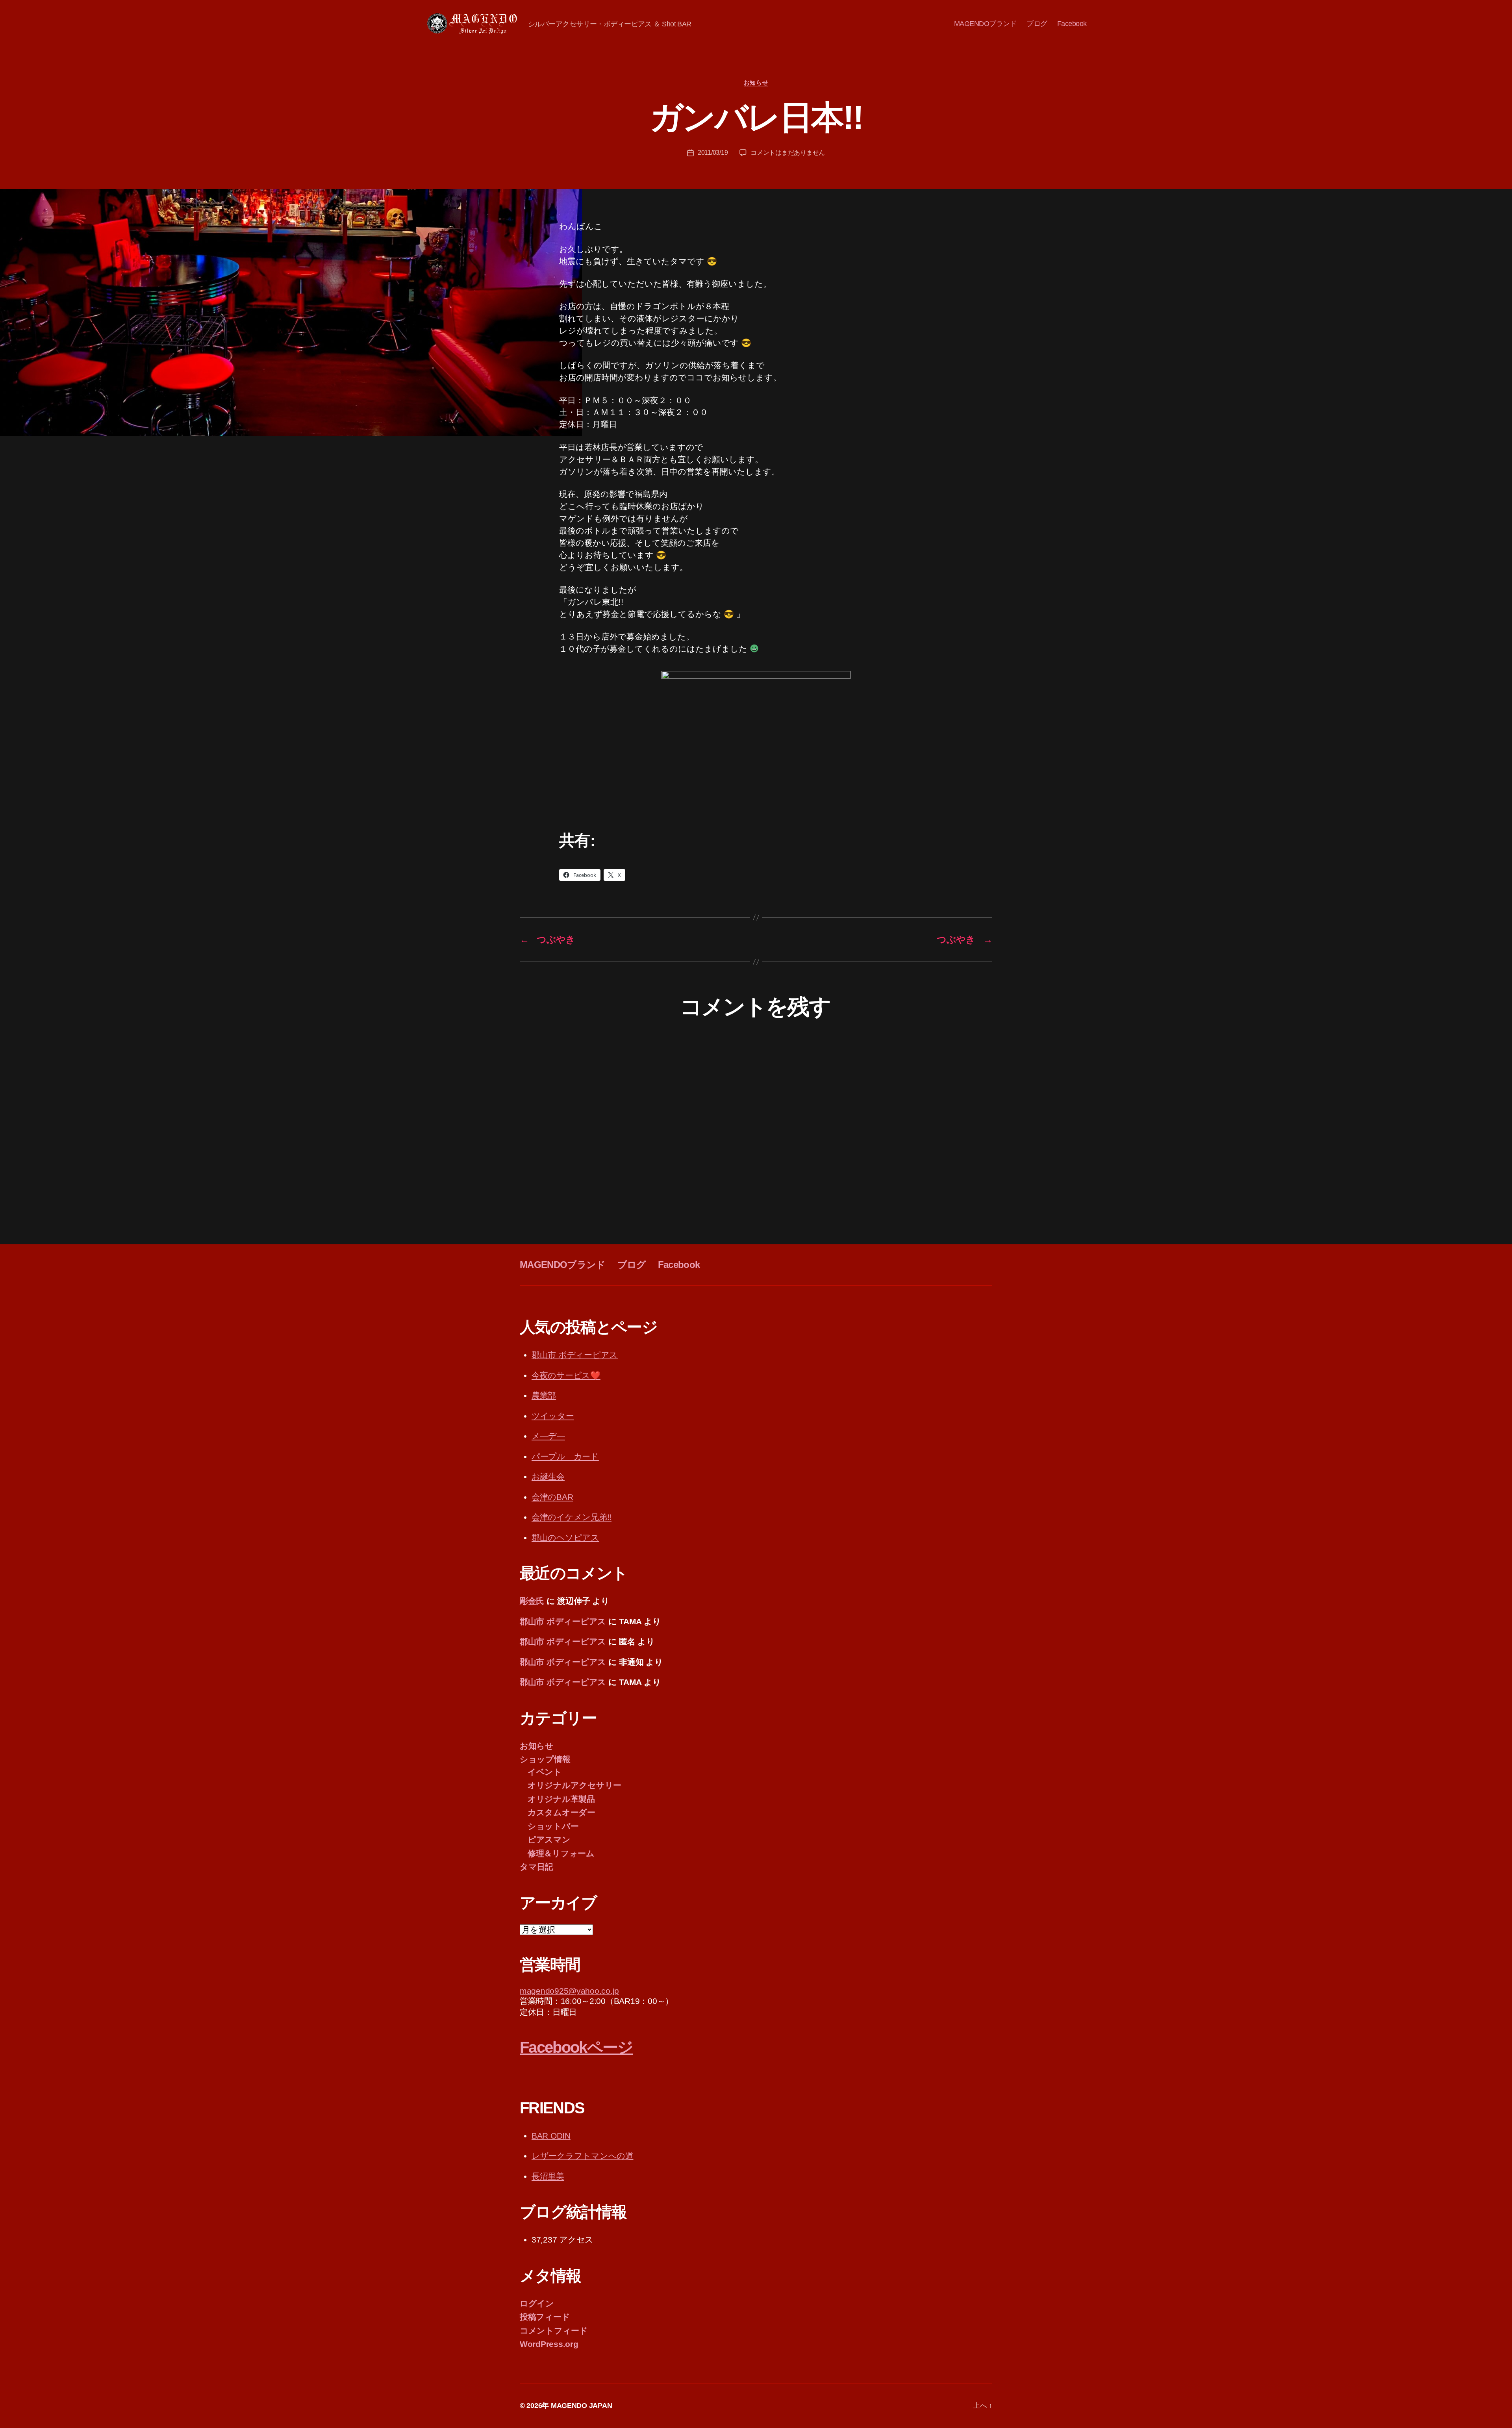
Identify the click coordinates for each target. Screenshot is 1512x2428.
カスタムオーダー (561, 1812)
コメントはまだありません (788, 153)
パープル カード (565, 1456)
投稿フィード (545, 2317)
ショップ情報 (545, 1759)
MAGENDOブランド (986, 24)
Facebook (1072, 24)
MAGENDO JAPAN (582, 2406)
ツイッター (553, 1416)
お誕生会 (548, 1476)
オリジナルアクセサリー (574, 1785)
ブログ (1037, 24)
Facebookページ (576, 2047)
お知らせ (756, 82)
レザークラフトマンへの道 (583, 2156)
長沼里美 (548, 2176)
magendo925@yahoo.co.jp (569, 1991)
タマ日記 (536, 1867)
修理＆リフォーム (561, 1853)
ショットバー (553, 1826)
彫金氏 (532, 1601)
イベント (545, 1772)
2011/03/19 (713, 153)
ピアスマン (549, 1840)
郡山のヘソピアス (565, 1537)
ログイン (537, 2303)
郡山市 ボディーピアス (575, 1355)
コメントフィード (554, 2331)
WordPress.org (549, 2344)
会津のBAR (552, 1497)
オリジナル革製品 (561, 1799)
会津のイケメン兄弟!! (572, 1517)
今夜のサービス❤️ (566, 1375)
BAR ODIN (551, 2136)
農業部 (544, 1395)
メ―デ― (548, 1436)
